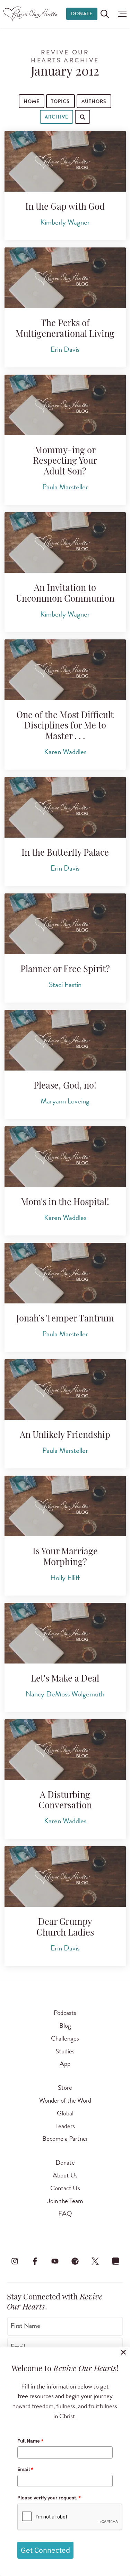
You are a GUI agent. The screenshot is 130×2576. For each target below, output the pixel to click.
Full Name (31, 2441)
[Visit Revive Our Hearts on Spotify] (75, 2261)
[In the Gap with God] (65, 161)
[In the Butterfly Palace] (65, 807)
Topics (60, 101)
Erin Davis (65, 349)
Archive (56, 117)
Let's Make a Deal (65, 1679)
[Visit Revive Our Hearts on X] (95, 2261)
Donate (82, 14)
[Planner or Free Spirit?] (65, 924)
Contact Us (65, 2188)
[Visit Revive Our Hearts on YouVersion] (115, 2261)
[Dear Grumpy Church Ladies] (65, 1876)
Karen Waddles (65, 752)
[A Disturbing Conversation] (65, 1750)
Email (25, 2469)
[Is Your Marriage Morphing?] (65, 1506)
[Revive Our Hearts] (31, 14)
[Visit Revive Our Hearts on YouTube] (55, 2261)
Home (32, 101)
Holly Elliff (65, 1578)
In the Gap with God (65, 207)
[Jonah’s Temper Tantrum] (65, 1273)
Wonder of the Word (65, 2100)
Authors (94, 101)
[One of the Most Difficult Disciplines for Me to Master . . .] (65, 670)
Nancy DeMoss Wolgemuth (65, 1694)
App (65, 2064)
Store (65, 2088)
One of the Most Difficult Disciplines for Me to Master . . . (65, 726)
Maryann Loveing (65, 1101)
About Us (65, 2175)
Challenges (65, 2038)
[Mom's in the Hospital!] (65, 1157)
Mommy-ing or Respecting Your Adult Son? (65, 462)
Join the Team (65, 2201)
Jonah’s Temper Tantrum (65, 1319)
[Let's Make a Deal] (65, 1633)
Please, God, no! (65, 1086)
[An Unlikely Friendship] (65, 1390)
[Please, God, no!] (65, 1040)
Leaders (65, 2126)
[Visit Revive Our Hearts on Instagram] (15, 2261)
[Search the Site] (105, 14)
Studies (65, 2051)
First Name (25, 2326)
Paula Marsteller (65, 487)
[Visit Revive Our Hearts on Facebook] (35, 2261)
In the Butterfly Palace (65, 853)
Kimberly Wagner (65, 222)
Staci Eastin (65, 985)
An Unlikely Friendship (65, 1436)
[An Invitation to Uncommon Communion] (65, 543)
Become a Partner (65, 2138)
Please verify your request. (49, 2498)
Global (65, 2113)
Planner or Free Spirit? (65, 970)
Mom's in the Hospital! (65, 1203)
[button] (120, 14)
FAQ (65, 2213)
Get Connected (45, 2550)
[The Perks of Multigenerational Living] (65, 278)
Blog (65, 2025)
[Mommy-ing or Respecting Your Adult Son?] (65, 405)
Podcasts (65, 2013)
